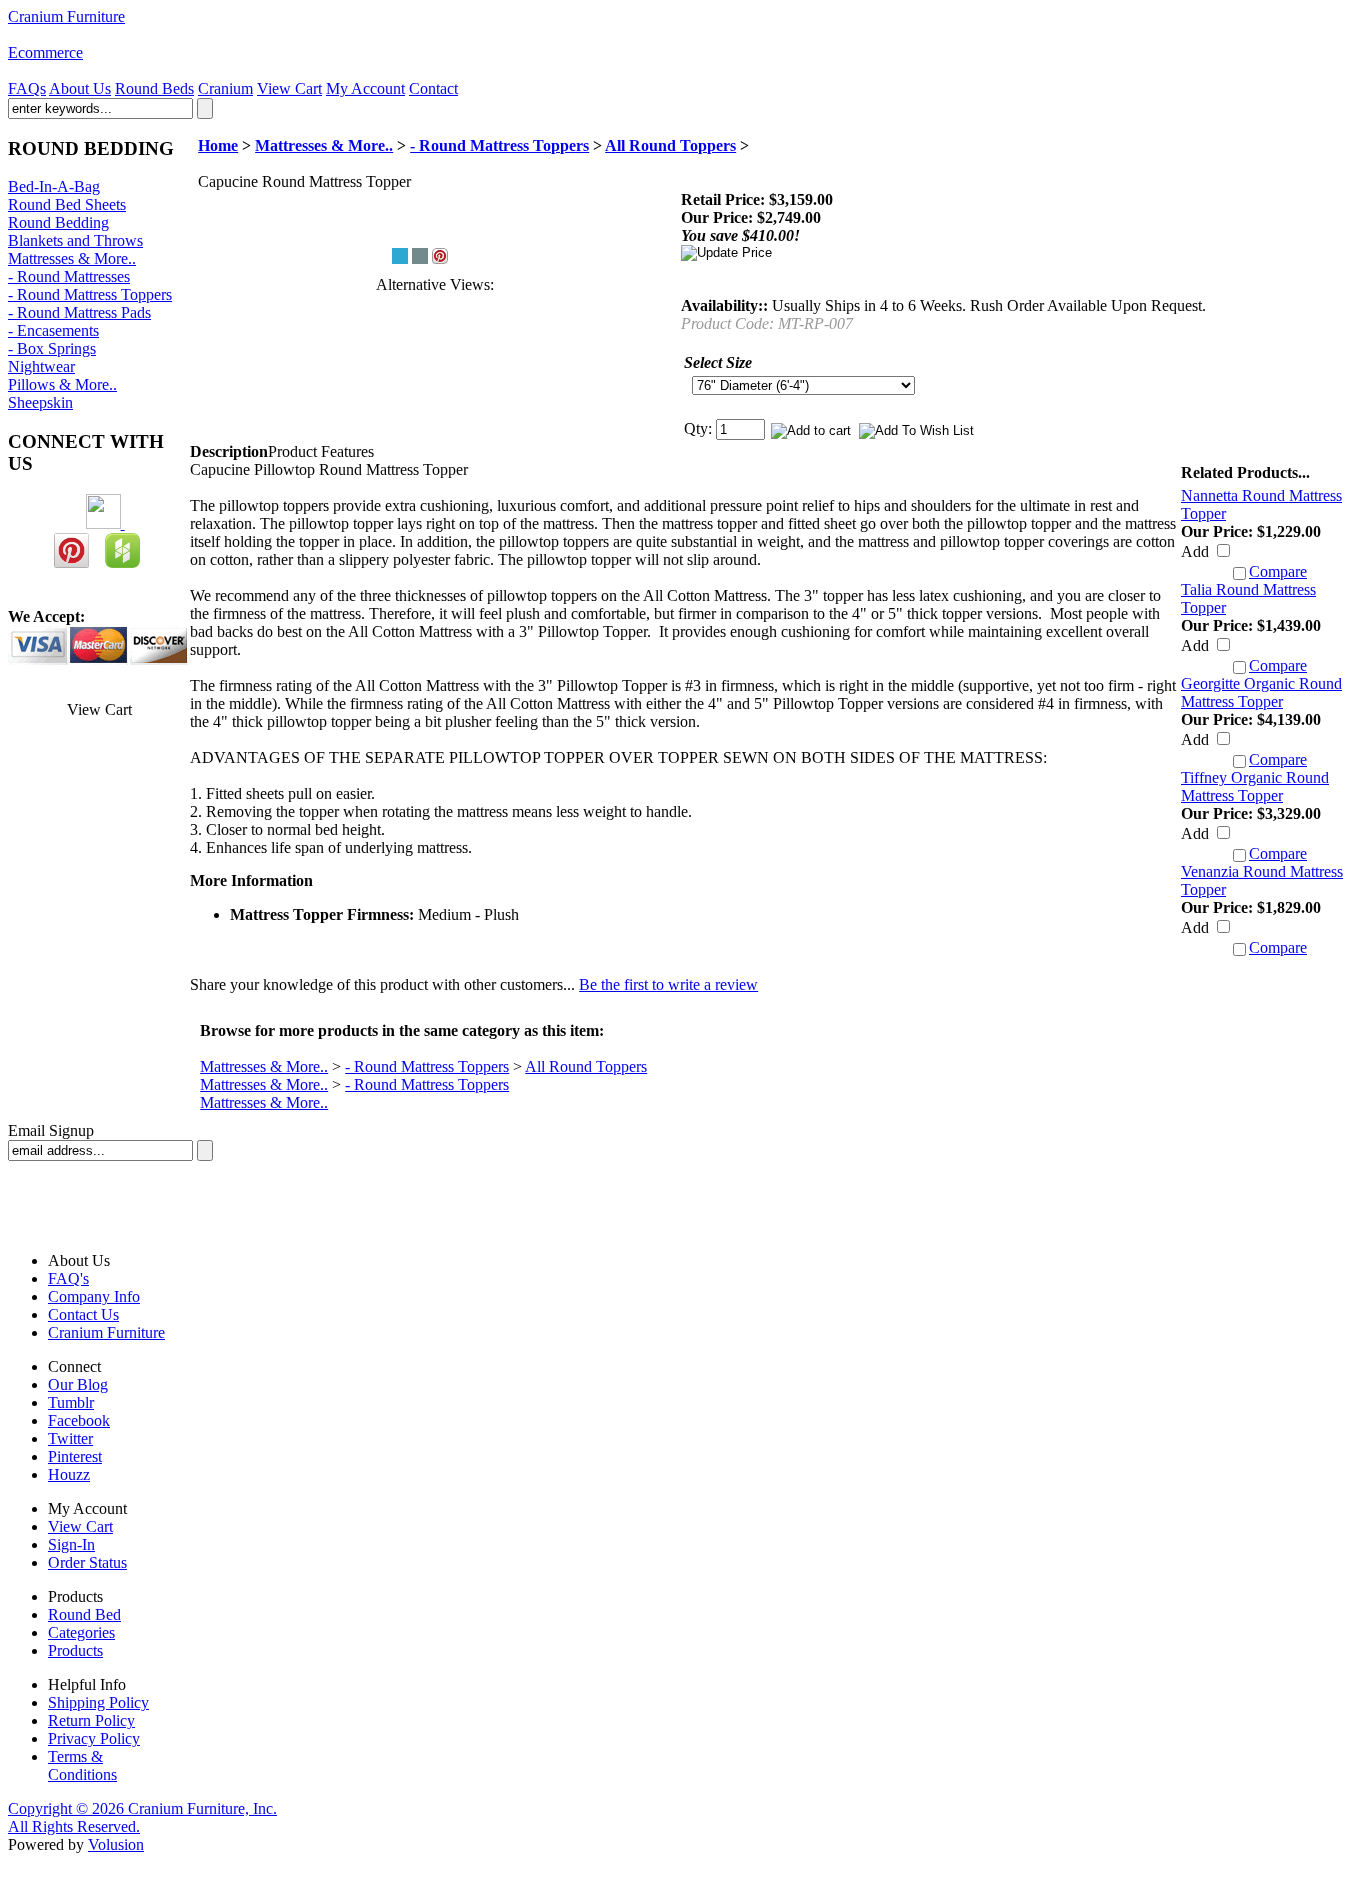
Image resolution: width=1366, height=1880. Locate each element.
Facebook (79, 1420)
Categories (81, 1632)
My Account (365, 88)
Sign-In (71, 1544)
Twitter (70, 1438)
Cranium (225, 88)
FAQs (27, 88)
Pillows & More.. (62, 384)
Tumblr (71, 1402)
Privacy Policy (94, 1738)
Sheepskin (40, 402)
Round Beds (154, 88)
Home (218, 145)
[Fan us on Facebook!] (105, 523)
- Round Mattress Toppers (90, 294)
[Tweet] (400, 256)
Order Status (87, 1562)
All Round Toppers (670, 145)
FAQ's (68, 1278)
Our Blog (78, 1384)
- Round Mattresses (69, 276)
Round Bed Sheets (67, 204)
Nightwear (41, 366)
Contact (433, 88)
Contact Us (83, 1314)
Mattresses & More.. (72, 258)
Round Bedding (58, 222)
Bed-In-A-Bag (54, 186)
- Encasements (53, 330)
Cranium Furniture (66, 16)
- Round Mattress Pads (79, 312)
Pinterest (75, 1456)
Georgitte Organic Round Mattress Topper (1261, 692)
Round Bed (84, 1614)
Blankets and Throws (75, 240)
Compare (1278, 571)
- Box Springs (52, 348)
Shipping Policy (98, 1702)
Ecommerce (45, 52)
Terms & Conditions (82, 1765)
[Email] (420, 256)
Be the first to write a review (668, 984)
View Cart (289, 88)
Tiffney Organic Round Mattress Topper (1255, 786)
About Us (80, 88)
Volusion (116, 1844)
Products (75, 1650)
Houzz (69, 1474)
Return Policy (91, 1720)
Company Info (94, 1296)
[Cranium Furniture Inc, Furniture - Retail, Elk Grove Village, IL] (83, 1207)
